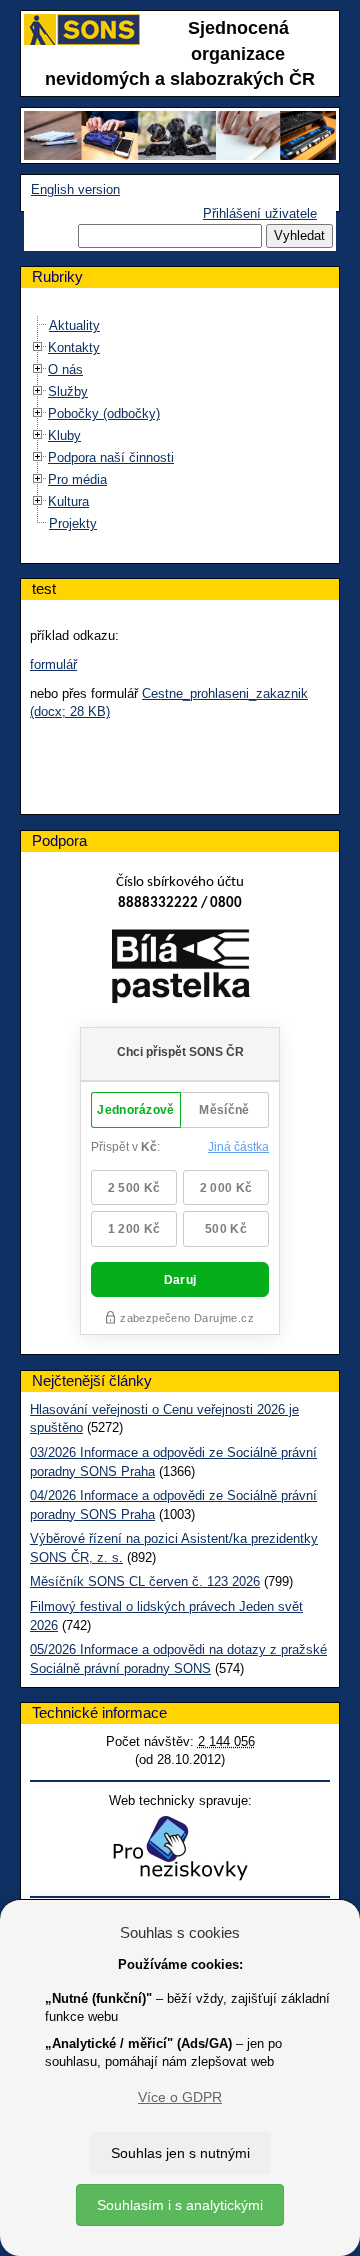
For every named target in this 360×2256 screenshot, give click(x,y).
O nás (65, 369)
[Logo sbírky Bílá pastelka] (180, 970)
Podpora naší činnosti (111, 457)
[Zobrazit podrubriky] (38, 347)
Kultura (68, 501)
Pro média (77, 479)
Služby (68, 391)
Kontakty (74, 347)
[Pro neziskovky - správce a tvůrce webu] (180, 1847)
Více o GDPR (180, 2097)
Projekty (73, 523)
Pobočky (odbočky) (104, 413)
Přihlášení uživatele (260, 213)
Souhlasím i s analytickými (180, 2205)
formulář (53, 664)
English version (75, 189)
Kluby (64, 435)
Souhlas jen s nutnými (180, 2153)
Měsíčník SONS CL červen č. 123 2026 (145, 1581)
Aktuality (74, 325)
